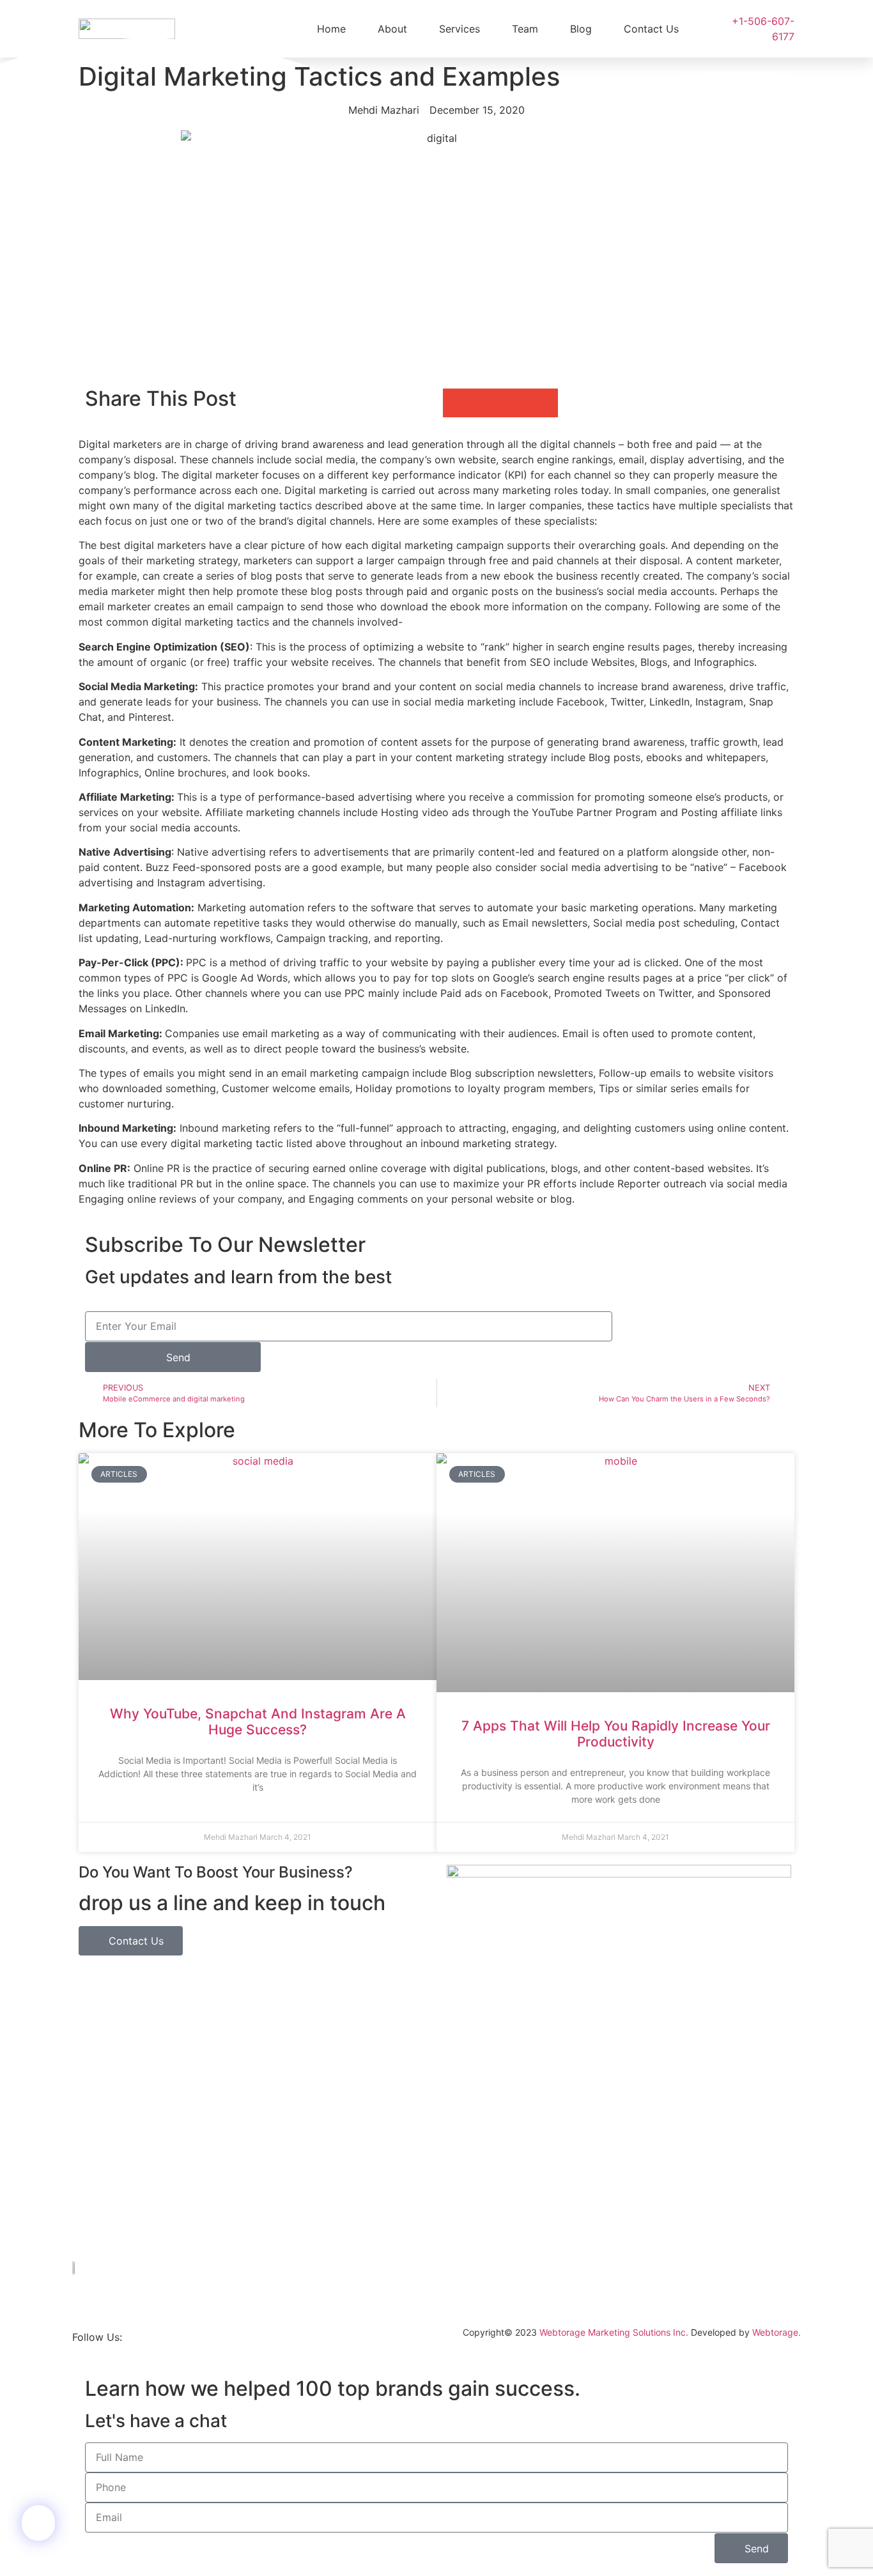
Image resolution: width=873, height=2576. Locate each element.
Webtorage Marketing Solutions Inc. (614, 2332)
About (392, 29)
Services (460, 29)
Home (331, 29)
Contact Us (651, 29)
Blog (581, 29)
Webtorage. (776, 2332)
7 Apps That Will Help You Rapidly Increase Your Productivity (616, 1734)
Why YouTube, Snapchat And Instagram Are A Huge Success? (258, 1722)
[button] (457, 403)
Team (525, 29)
